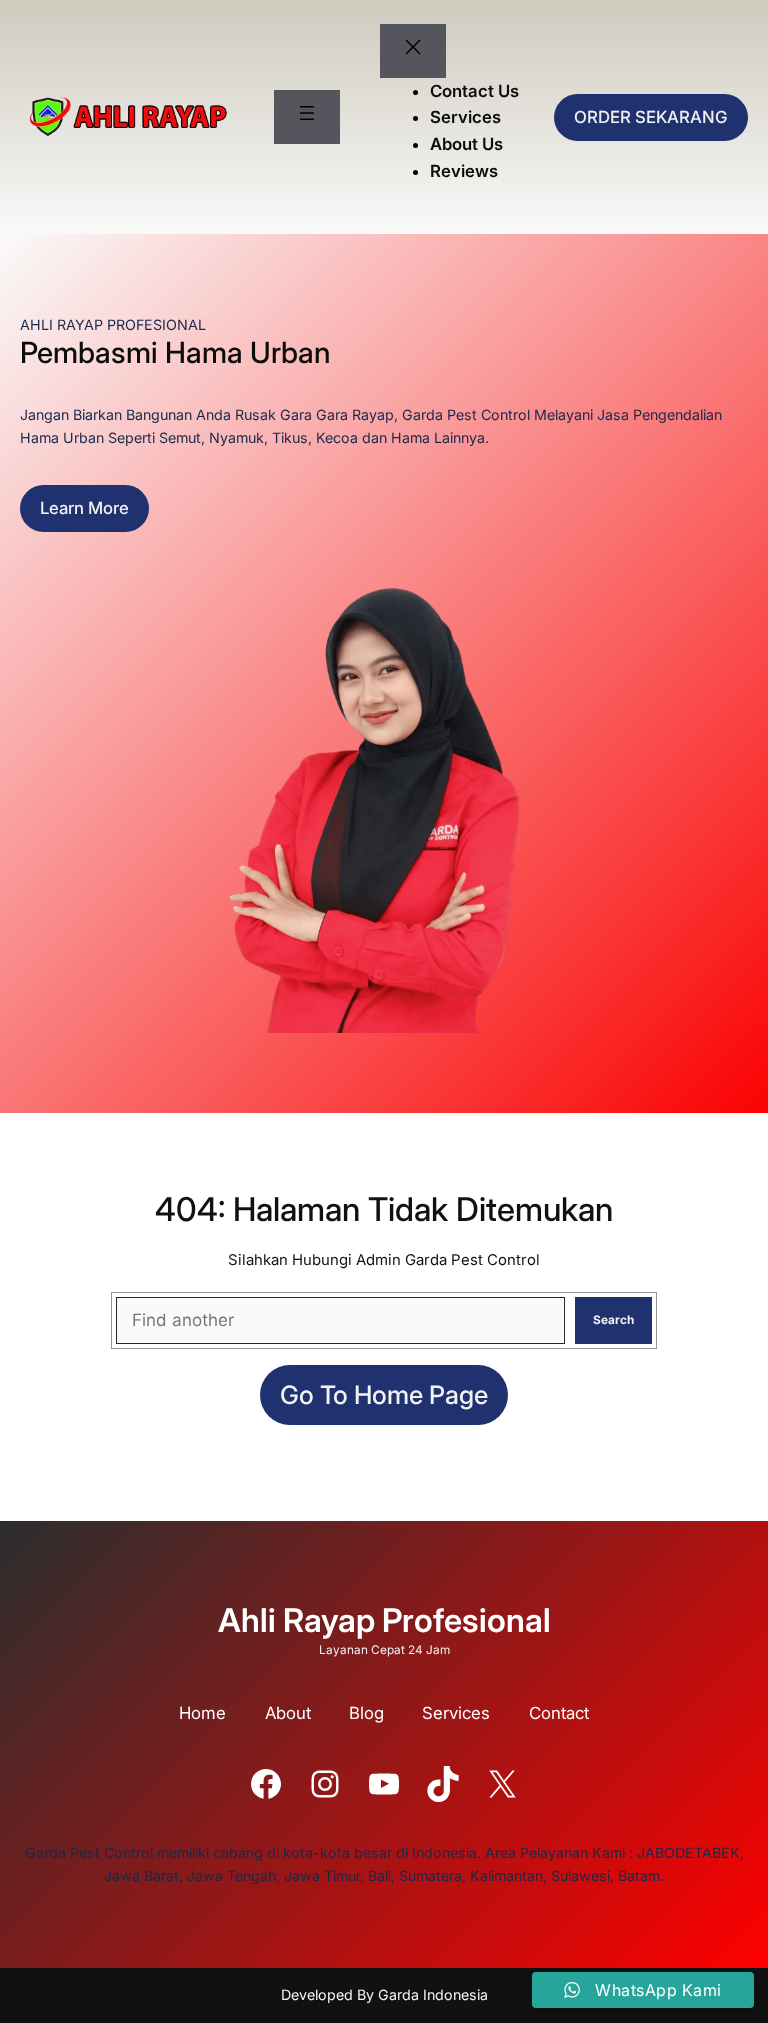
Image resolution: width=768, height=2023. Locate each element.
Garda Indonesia (433, 1994)
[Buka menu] (307, 117)
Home (202, 1713)
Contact (559, 1713)
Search (613, 1320)
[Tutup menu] (413, 51)
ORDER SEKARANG (651, 117)
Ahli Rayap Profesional (384, 1620)
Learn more (84, 508)
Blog (366, 1713)
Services (456, 1713)
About (288, 1713)
